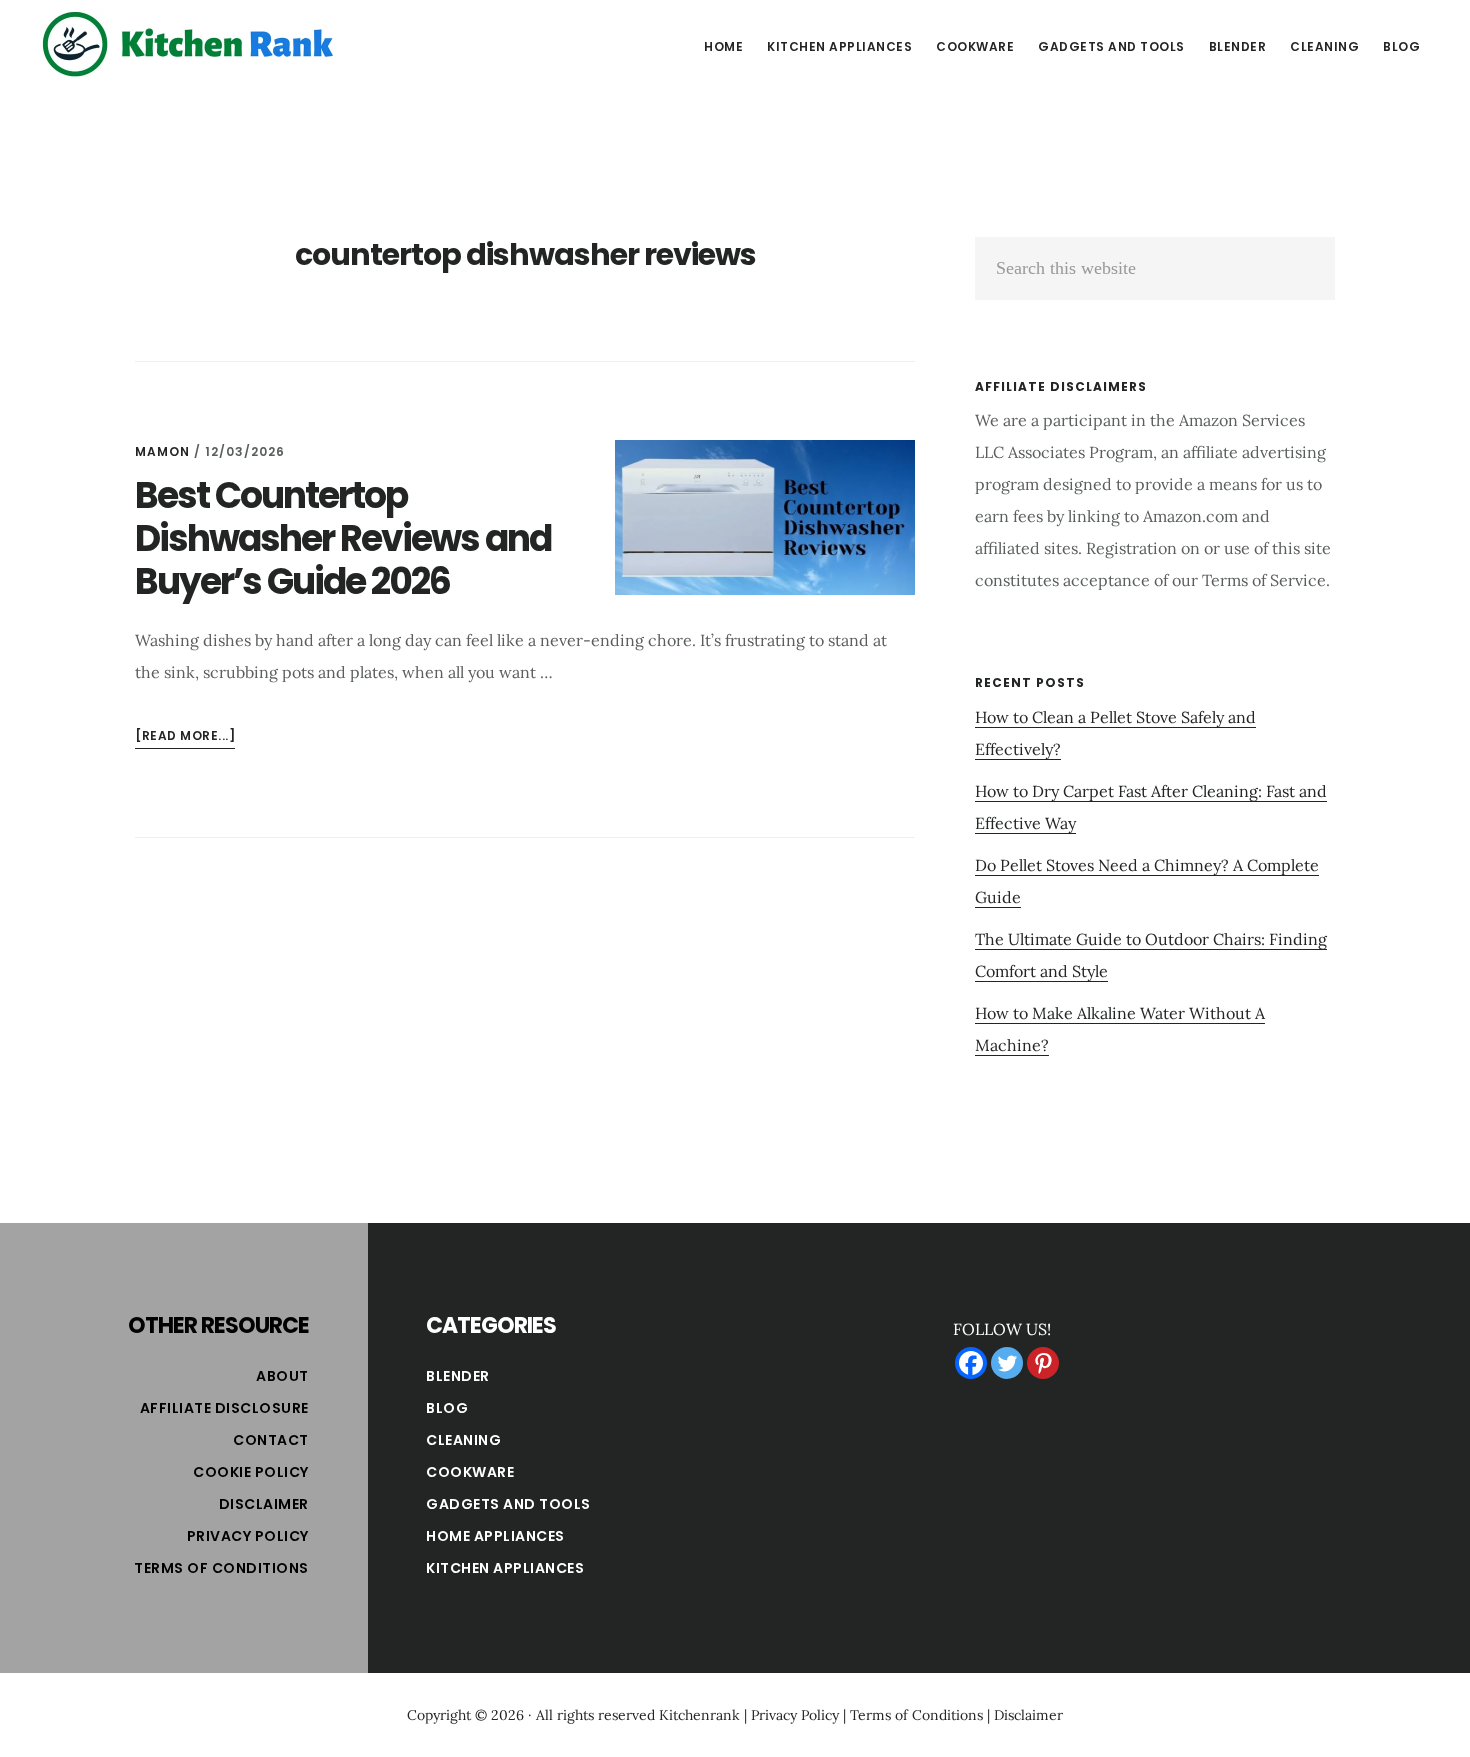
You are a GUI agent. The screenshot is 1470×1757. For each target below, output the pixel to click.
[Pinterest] (1043, 1363)
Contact (271, 1440)
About (282, 1376)
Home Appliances (495, 1536)
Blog (447, 1408)
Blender (458, 1376)
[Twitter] (1007, 1363)
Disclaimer (264, 1504)
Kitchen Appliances (505, 1568)
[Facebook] (971, 1363)
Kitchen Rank (190, 44)
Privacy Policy (248, 1536)
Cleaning (463, 1440)
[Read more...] (185, 737)
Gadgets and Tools (508, 1504)
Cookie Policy (251, 1472)
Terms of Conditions (221, 1568)
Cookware (470, 1472)
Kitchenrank (699, 1715)
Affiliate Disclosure (224, 1408)
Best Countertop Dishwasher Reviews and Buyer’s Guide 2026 (343, 538)
